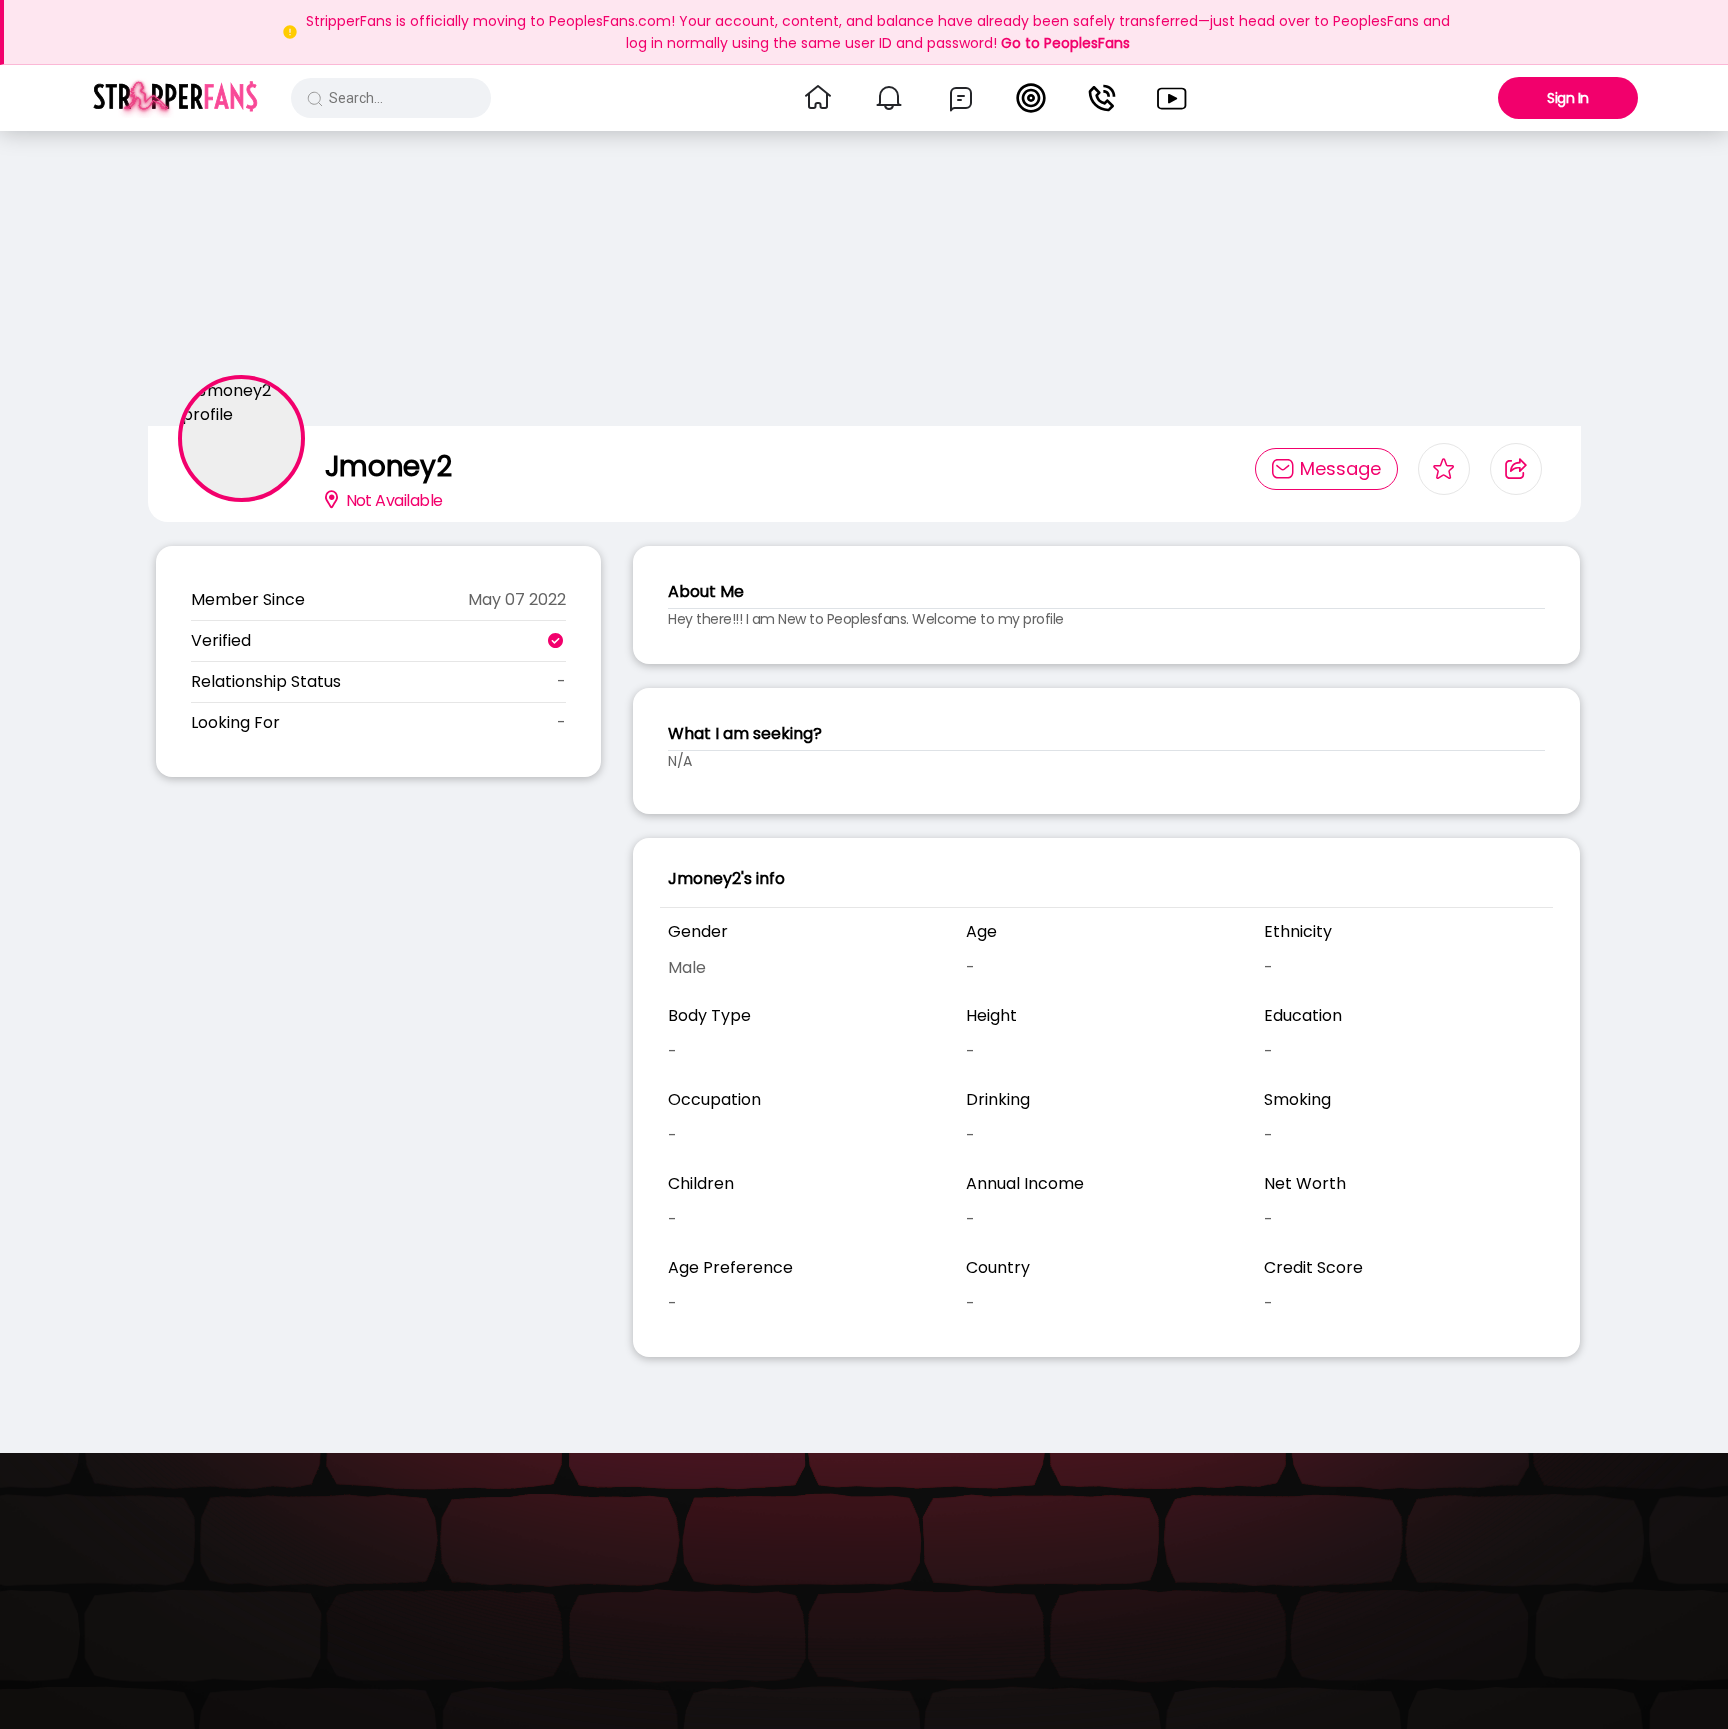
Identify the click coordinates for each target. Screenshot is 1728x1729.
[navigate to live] (1031, 98)
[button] (175, 98)
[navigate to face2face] (1102, 98)
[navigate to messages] (961, 98)
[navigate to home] (818, 98)
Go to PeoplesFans (1065, 43)
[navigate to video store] (1172, 98)
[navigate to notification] (889, 98)
